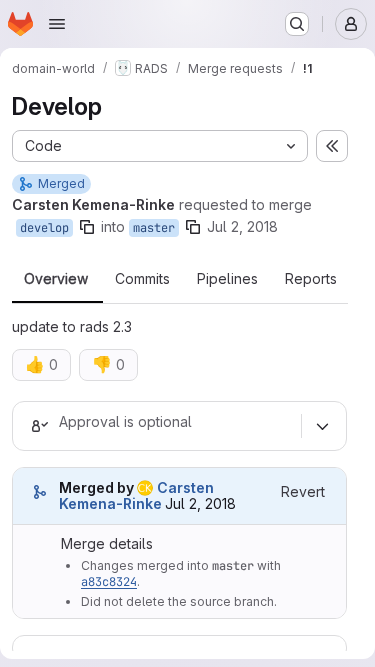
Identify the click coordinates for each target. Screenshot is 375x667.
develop (44, 228)
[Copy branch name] (87, 227)
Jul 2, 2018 (242, 226)
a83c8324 (109, 582)
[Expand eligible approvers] (322, 426)
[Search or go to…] (297, 24)
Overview (56, 279)
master (154, 228)
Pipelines (227, 279)
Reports (311, 279)
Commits (142, 279)
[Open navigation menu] (57, 24)
